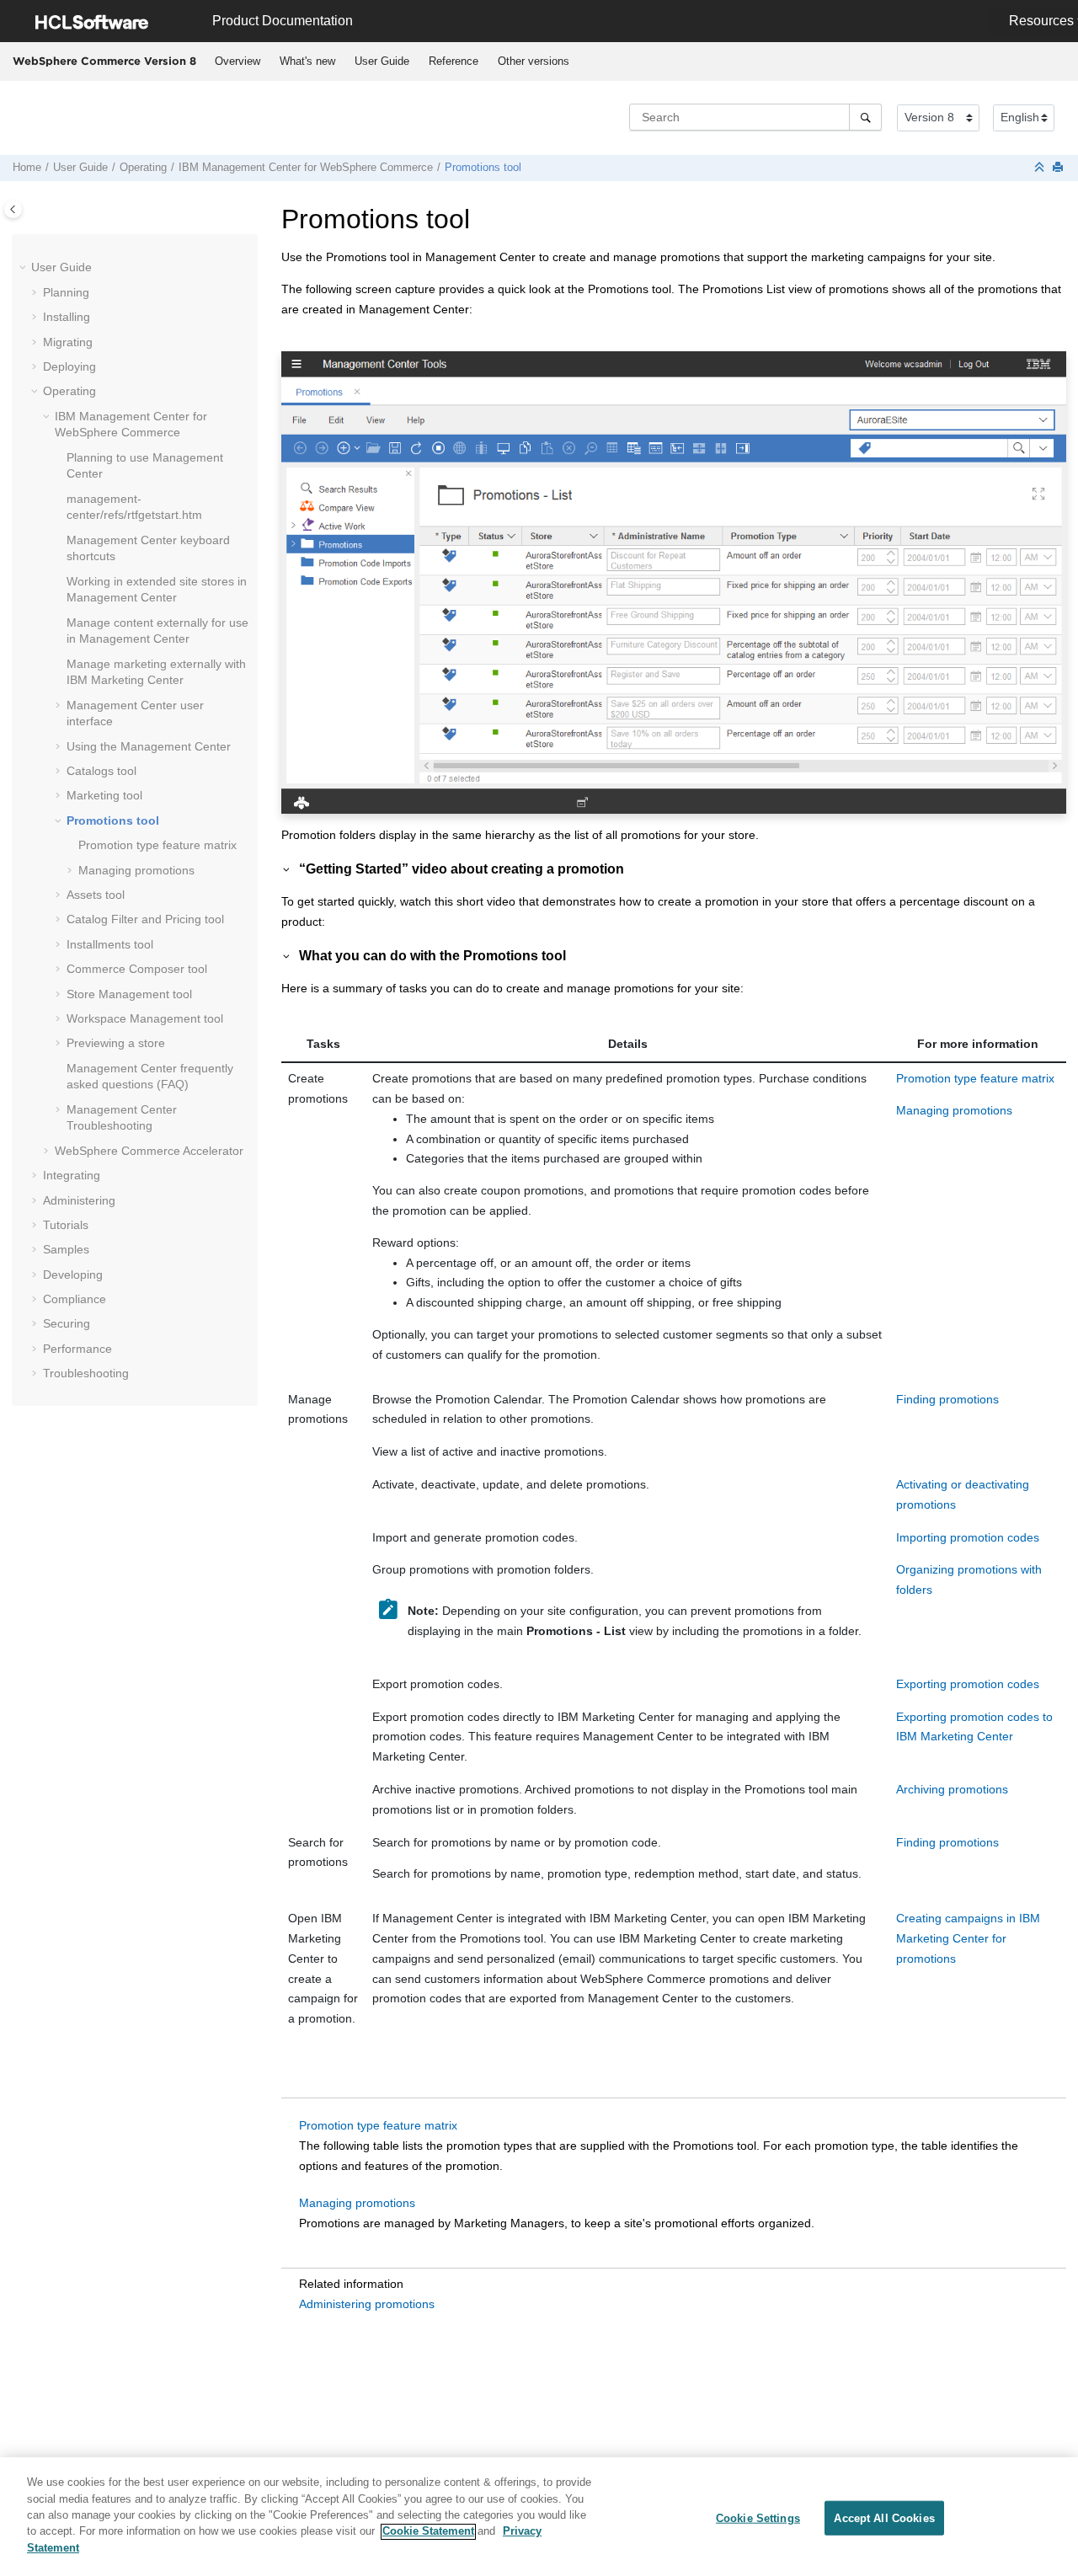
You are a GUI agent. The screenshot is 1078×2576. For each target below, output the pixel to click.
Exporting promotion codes (968, 1684)
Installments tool (110, 944)
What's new (307, 61)
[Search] (865, 117)
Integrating (72, 1175)
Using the (149, 746)
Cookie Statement (428, 2532)
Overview (237, 61)
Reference (454, 61)
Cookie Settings (758, 2517)
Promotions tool (483, 168)
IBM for (306, 168)
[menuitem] (237, 61)
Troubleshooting (86, 1373)
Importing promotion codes (968, 1537)
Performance (77, 1349)
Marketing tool (104, 795)
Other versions (534, 61)
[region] (539, 2517)
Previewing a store (116, 1043)
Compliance (75, 1299)
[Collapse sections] (1041, 168)
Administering (79, 1200)
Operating (143, 168)
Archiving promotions (952, 1789)
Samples (66, 1249)
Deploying (69, 366)
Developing (73, 1275)
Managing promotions (136, 870)
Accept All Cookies (884, 2517)
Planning (66, 292)
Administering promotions (367, 2304)
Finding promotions (947, 1399)
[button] (24, 268)
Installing (67, 317)
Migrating (68, 342)
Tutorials (66, 1225)
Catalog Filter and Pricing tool (145, 919)
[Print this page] (1059, 168)
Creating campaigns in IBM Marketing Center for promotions (968, 1938)
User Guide (382, 61)
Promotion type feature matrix (157, 845)
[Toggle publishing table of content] (13, 209)
